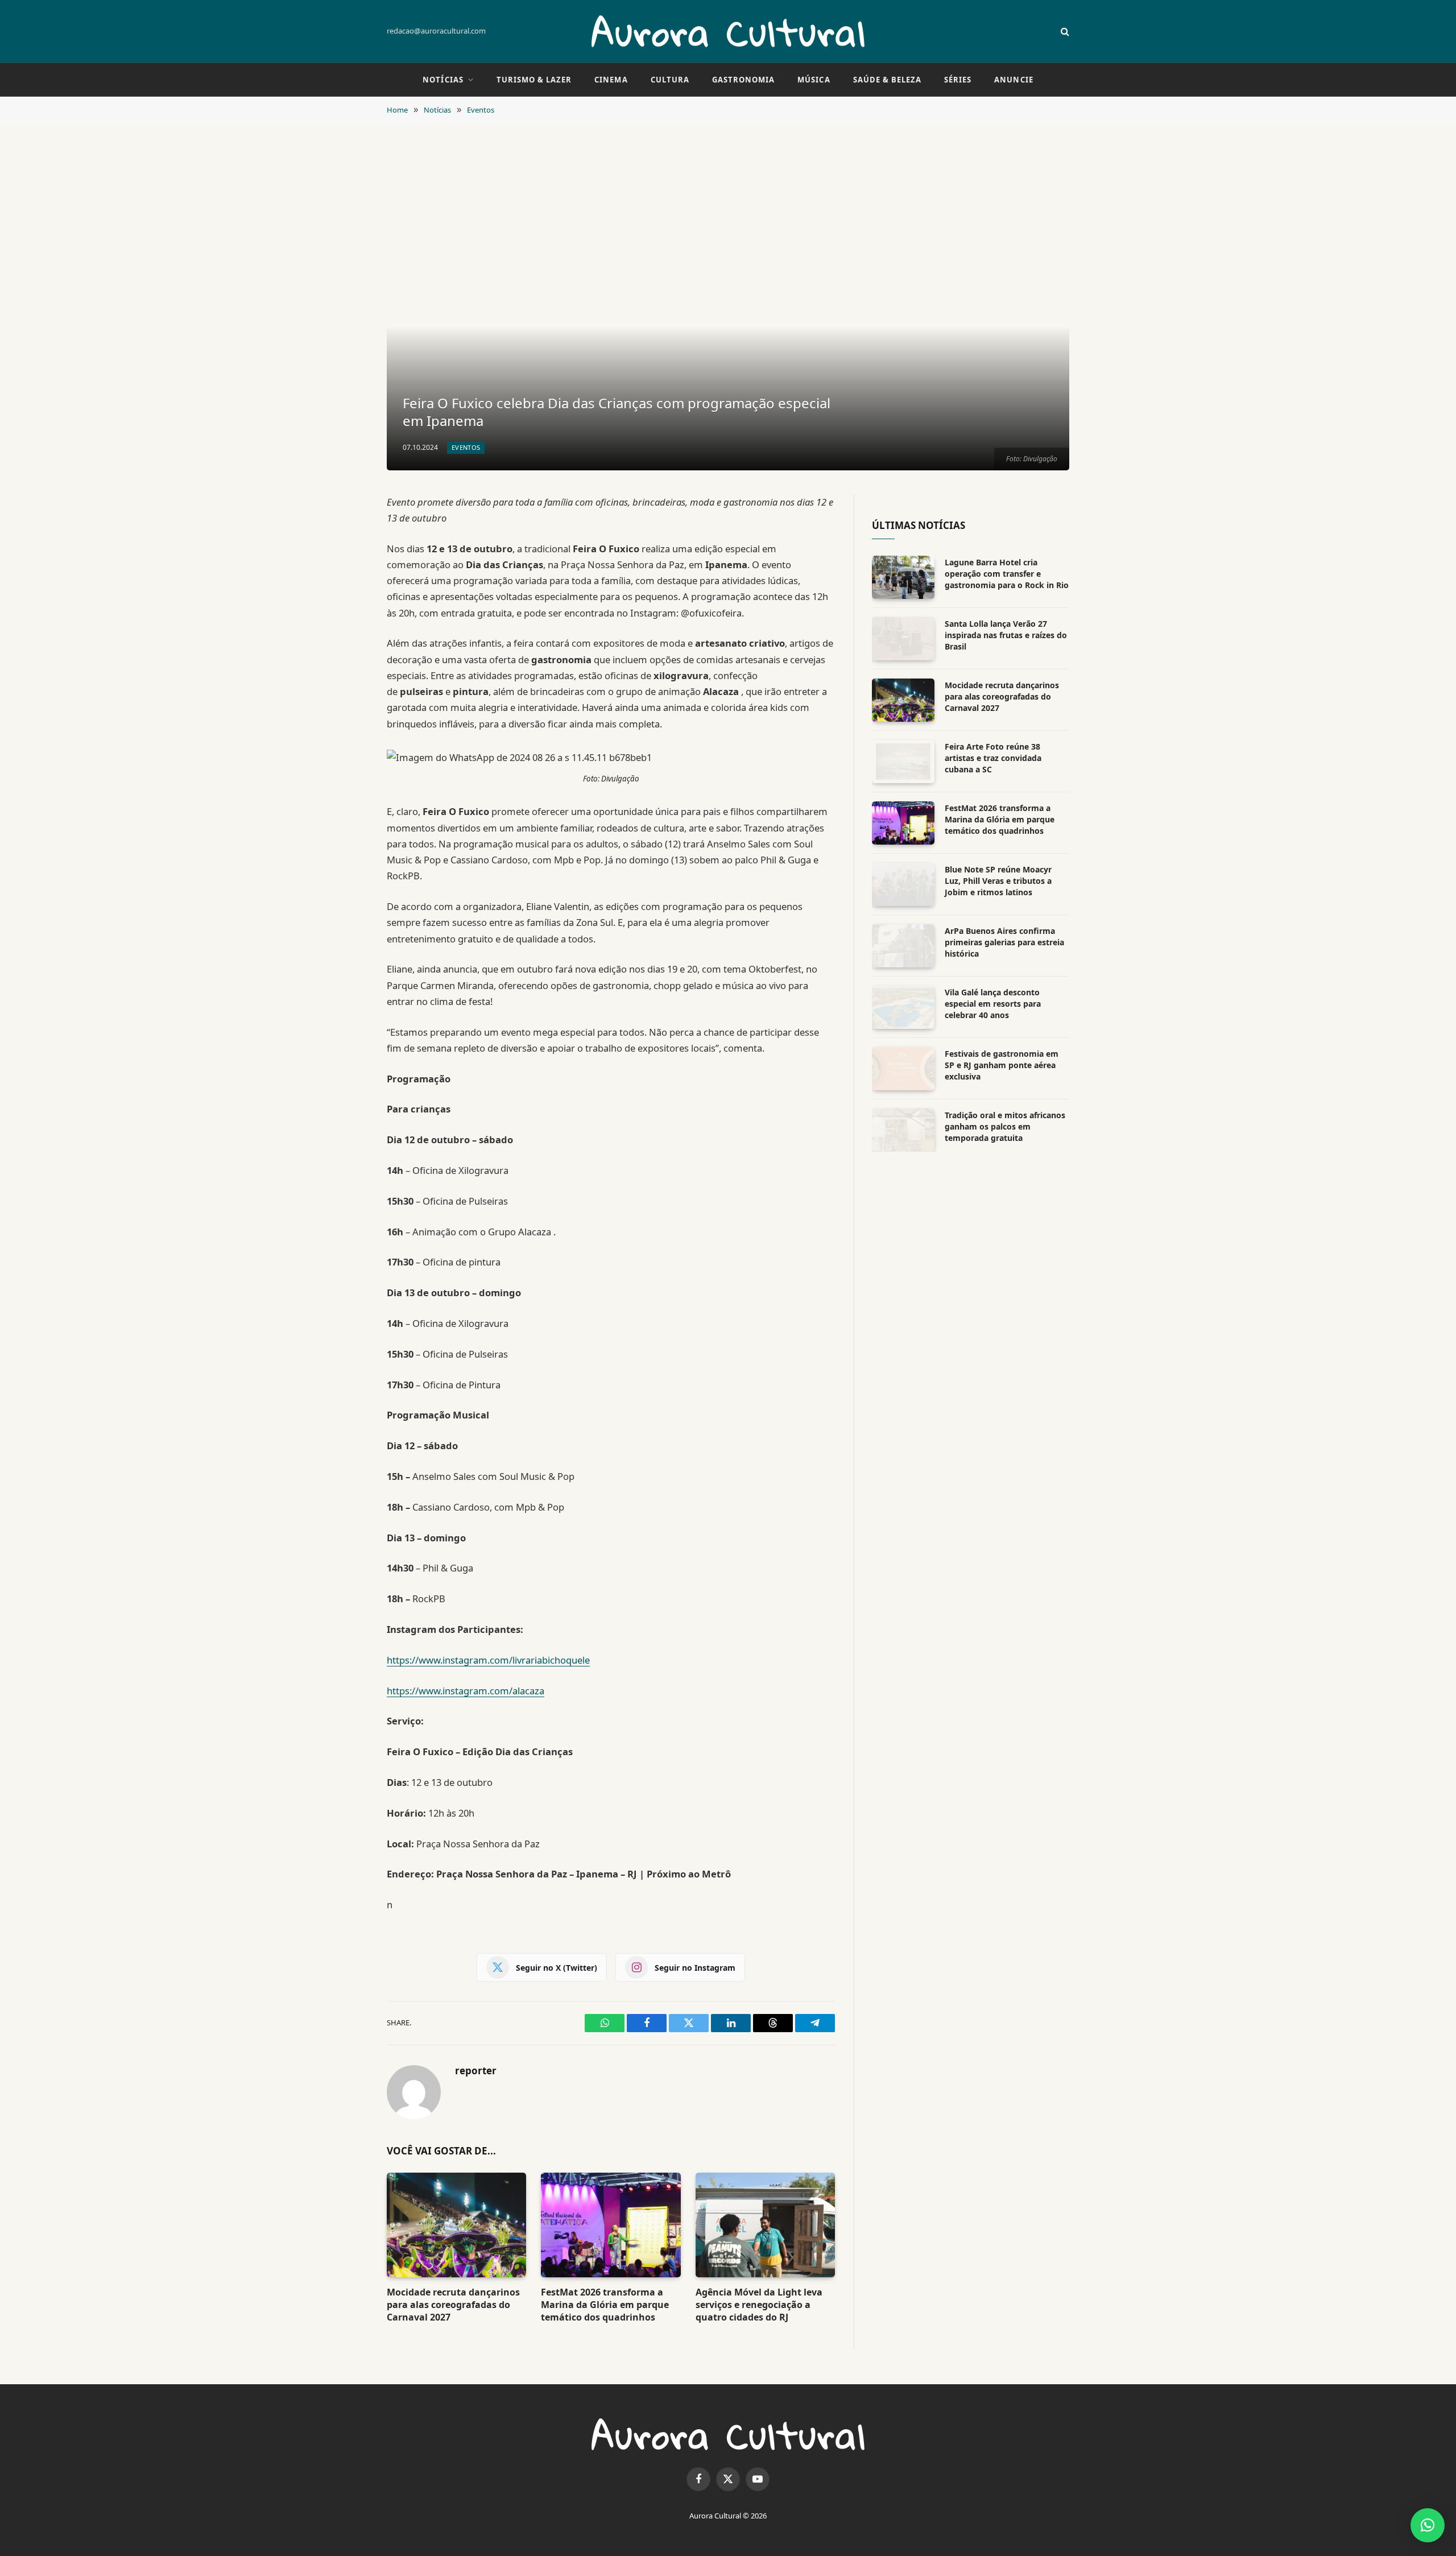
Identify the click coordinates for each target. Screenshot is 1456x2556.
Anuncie (1014, 80)
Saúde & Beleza (888, 80)
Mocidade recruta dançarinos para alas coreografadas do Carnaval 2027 (453, 2305)
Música (814, 80)
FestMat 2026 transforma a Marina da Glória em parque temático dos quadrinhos (605, 2305)
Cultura (670, 80)
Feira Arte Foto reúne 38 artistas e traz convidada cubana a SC (993, 758)
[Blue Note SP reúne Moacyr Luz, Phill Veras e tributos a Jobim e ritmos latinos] (903, 884)
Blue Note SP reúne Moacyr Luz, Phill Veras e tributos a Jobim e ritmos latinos (998, 881)
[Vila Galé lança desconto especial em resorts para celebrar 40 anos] (903, 1007)
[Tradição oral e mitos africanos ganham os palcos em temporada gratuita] (903, 1130)
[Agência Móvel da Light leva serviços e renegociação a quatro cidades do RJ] (765, 2225)
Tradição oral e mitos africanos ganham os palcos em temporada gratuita (1005, 1126)
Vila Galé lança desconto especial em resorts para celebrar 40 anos (993, 1004)
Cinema (611, 80)
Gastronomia (743, 80)
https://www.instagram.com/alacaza (466, 1691)
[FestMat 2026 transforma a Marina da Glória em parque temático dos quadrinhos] (611, 2225)
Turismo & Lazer (534, 80)
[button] (1428, 2525)
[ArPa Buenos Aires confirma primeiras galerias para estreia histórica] (903, 946)
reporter (476, 2071)
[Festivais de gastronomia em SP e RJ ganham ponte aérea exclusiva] (903, 1069)
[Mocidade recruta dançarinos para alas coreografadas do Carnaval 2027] (456, 2225)
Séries (958, 80)
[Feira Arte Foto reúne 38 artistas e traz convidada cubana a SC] (903, 762)
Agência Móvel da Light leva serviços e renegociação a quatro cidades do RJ (759, 2305)
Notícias (443, 80)
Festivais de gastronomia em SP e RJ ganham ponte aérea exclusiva (1002, 1065)
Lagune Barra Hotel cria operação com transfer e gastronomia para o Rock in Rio (1007, 574)
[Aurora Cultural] (728, 31)
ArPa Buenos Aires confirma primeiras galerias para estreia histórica (1004, 942)
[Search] (1064, 32)
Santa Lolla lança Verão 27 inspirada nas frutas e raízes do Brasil (1006, 635)
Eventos (466, 447)
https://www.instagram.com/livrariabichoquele (488, 1660)
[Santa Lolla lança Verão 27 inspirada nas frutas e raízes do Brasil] (903, 639)
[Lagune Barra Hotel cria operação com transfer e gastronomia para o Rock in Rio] (903, 577)
